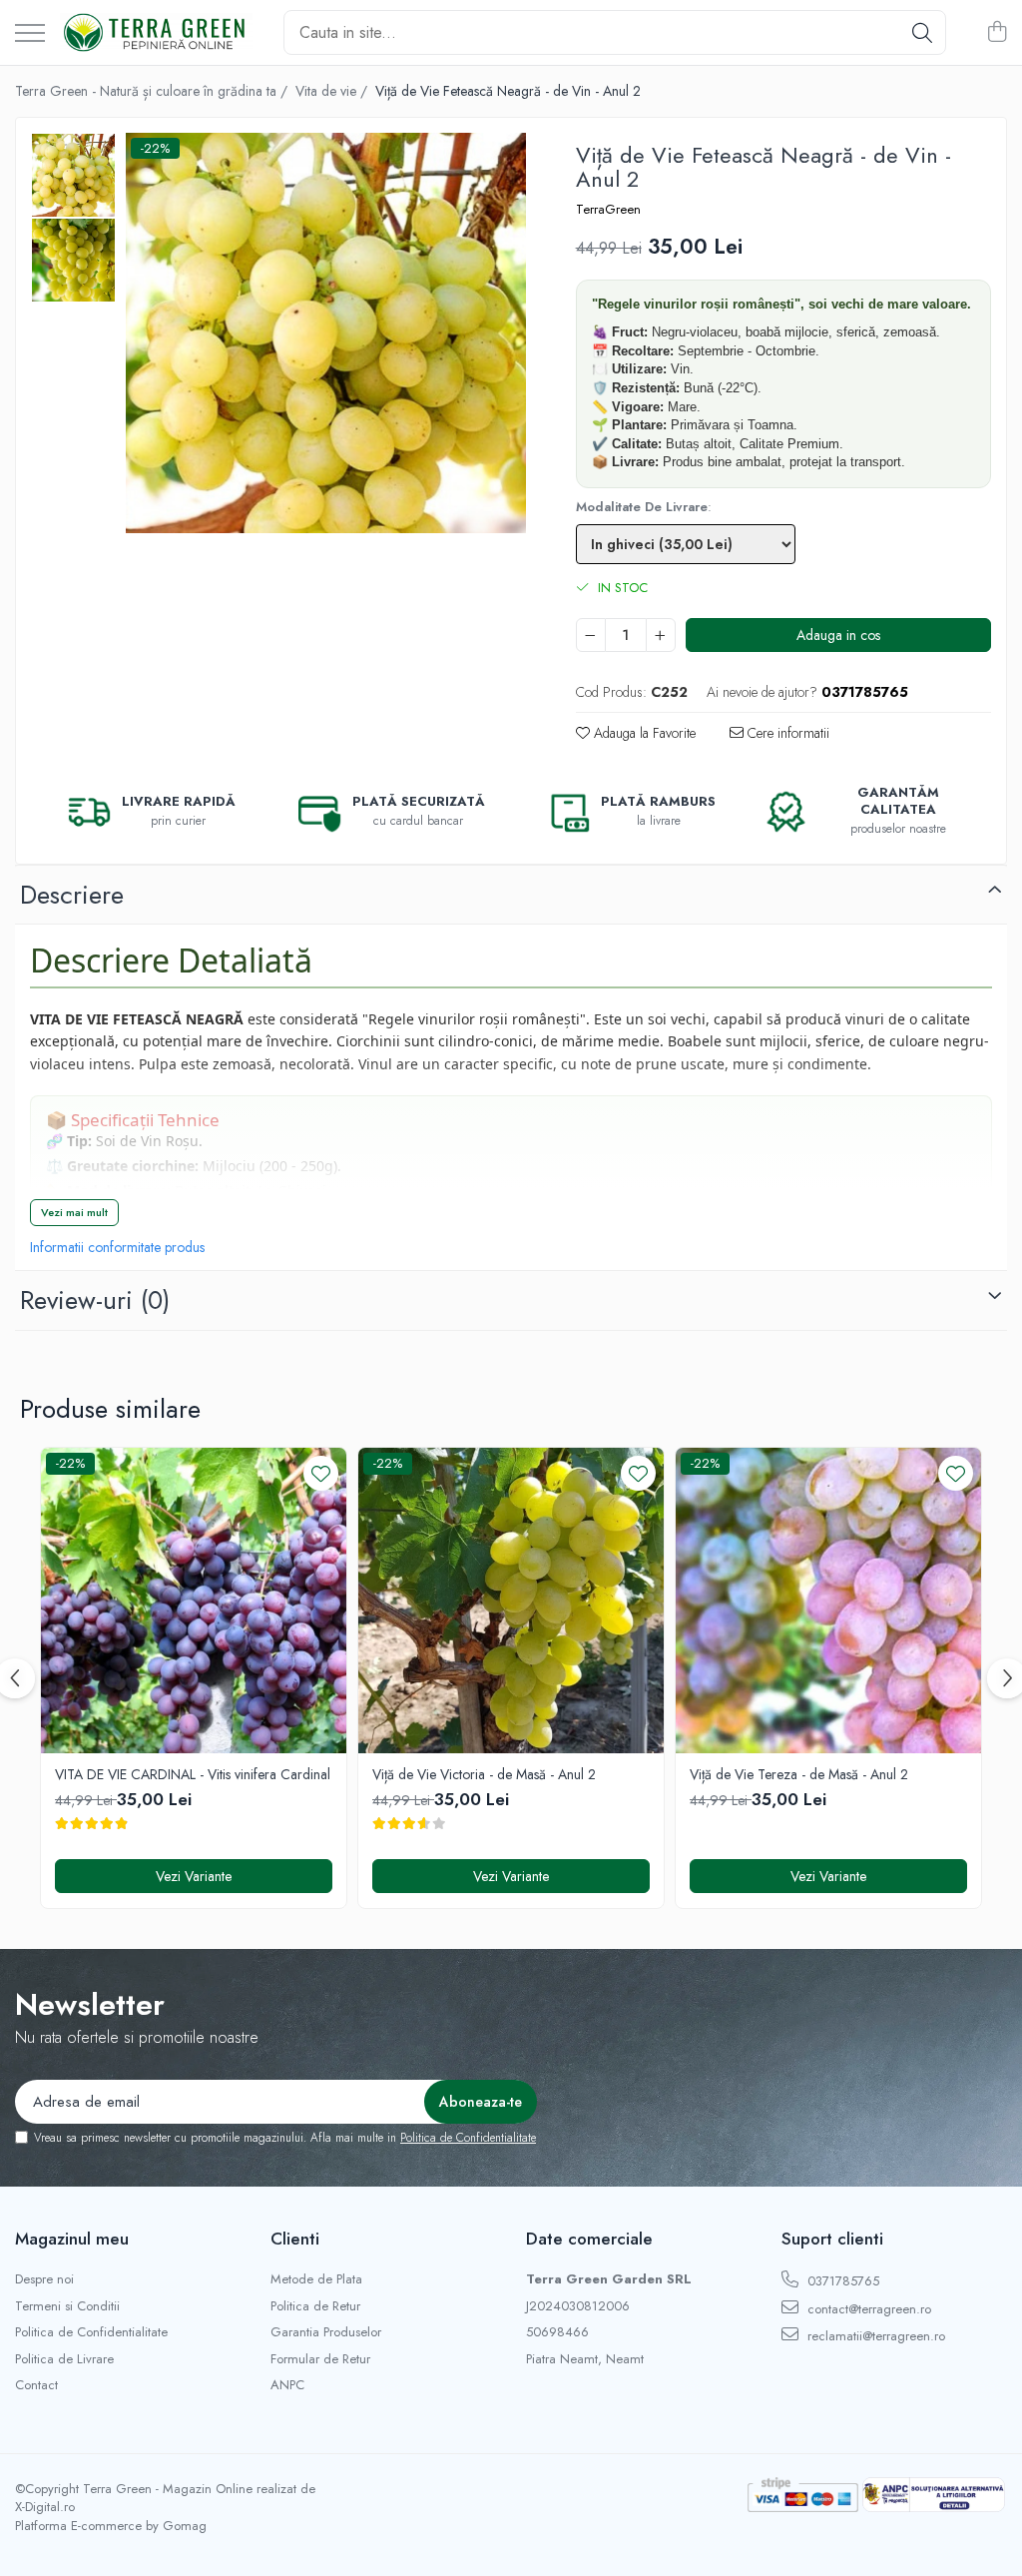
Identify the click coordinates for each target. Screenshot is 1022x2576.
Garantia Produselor (326, 2332)
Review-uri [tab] (95, 1300)
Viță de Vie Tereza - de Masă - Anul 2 (799, 1774)
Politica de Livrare (64, 2359)
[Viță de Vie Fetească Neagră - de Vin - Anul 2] (326, 333)
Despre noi (44, 2279)
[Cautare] (922, 32)
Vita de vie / (333, 91)
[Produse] (30, 34)
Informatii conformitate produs (117, 1247)
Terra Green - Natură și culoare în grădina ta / (153, 91)
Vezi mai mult (74, 1212)
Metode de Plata (316, 2279)
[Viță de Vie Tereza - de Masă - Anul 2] (828, 1601)
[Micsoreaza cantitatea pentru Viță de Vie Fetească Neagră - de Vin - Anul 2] (591, 635)
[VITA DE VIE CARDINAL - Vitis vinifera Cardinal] (194, 1601)
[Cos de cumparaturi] (997, 33)
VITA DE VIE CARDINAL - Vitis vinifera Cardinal (193, 1774)
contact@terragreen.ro (867, 2309)
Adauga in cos (838, 635)
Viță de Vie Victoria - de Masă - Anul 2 (484, 1774)
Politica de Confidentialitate (468, 2138)
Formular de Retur (320, 2359)
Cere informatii (786, 733)
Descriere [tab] (72, 895)
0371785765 (841, 2281)
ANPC (287, 2385)
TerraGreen (608, 210)
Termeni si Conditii (67, 2306)
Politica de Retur (315, 2306)
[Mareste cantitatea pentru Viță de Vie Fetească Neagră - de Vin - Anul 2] (661, 635)
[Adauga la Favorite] (321, 1473)
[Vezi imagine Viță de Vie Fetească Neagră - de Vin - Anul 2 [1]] (73, 260)
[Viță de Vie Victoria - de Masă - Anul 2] (511, 1601)
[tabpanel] (326, 333)
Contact (36, 2385)
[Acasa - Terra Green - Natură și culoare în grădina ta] (157, 33)
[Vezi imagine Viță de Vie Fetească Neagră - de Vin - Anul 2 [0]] (73, 175)
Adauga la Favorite (643, 733)
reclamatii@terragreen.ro (874, 2336)
